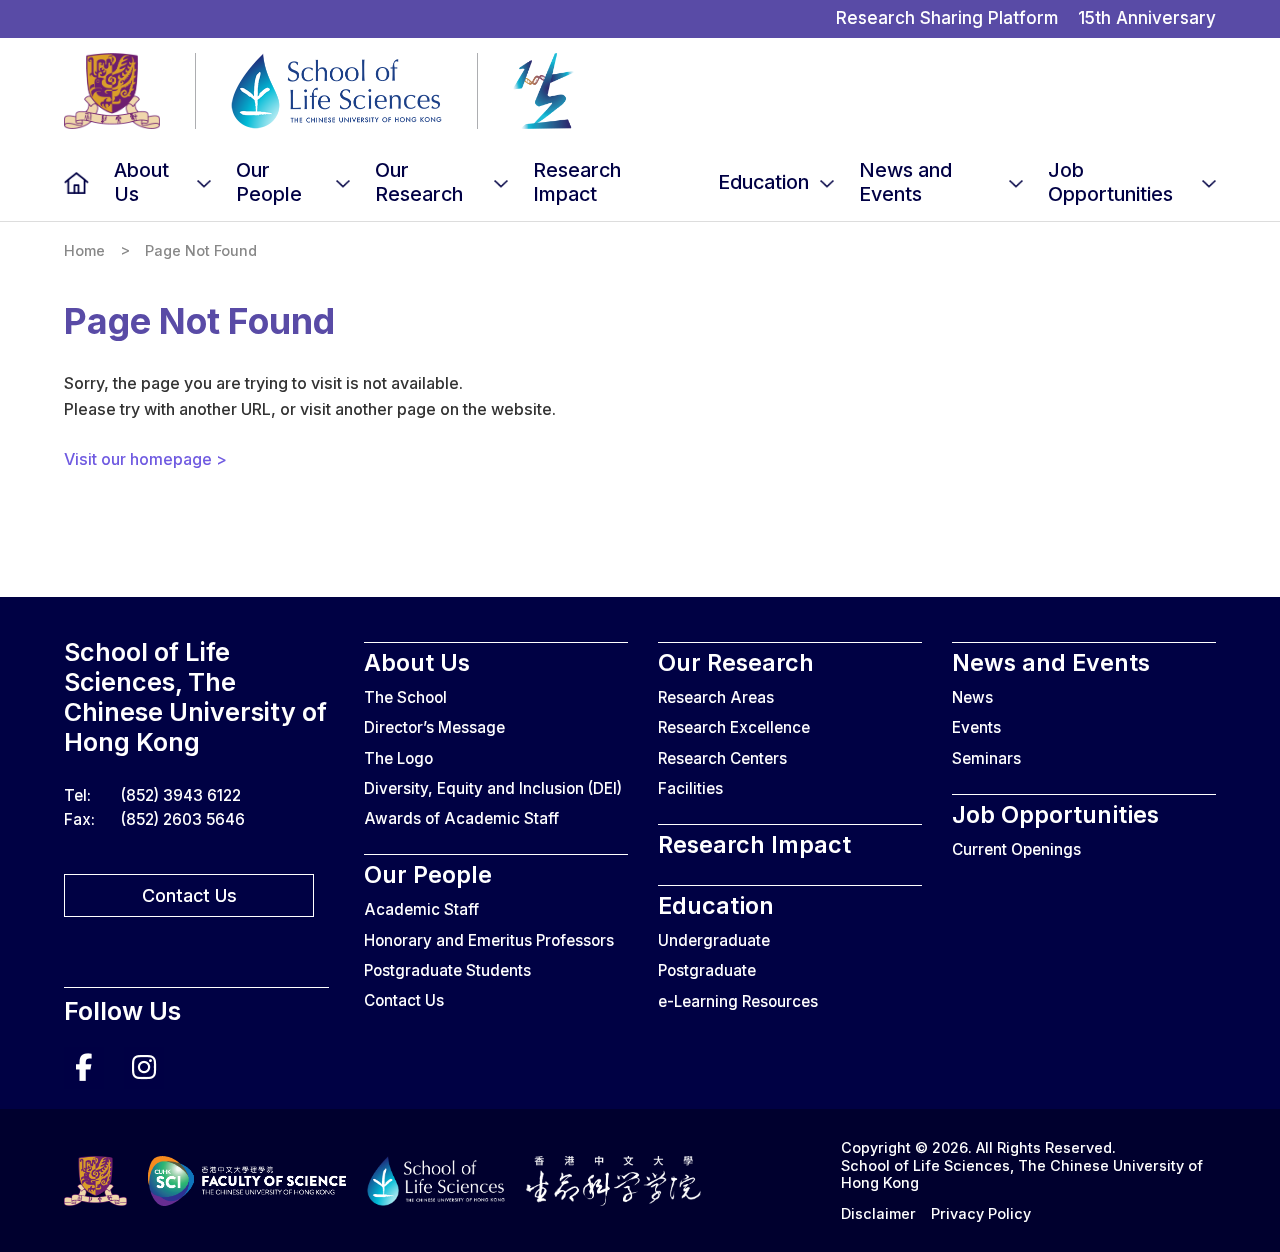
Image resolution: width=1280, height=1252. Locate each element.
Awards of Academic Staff (461, 818)
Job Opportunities (1110, 182)
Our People (269, 182)
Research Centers (722, 758)
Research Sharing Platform (947, 18)
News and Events (905, 182)
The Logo (398, 758)
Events (976, 727)
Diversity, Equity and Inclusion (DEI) (493, 788)
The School (405, 697)
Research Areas (716, 697)
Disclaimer (878, 1213)
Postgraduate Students (447, 970)
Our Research (419, 182)
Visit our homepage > (145, 459)
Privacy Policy (981, 1213)
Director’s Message (434, 727)
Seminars (986, 758)
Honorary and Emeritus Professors (489, 940)
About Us (141, 182)
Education (763, 182)
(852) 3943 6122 (181, 795)
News (972, 697)
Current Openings (1016, 849)
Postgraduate (707, 970)
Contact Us (189, 895)
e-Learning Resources (738, 1001)
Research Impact (577, 182)
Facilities (690, 788)
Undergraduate (714, 940)
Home (76, 182)
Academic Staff (421, 909)
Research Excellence (734, 727)
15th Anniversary (1147, 18)
